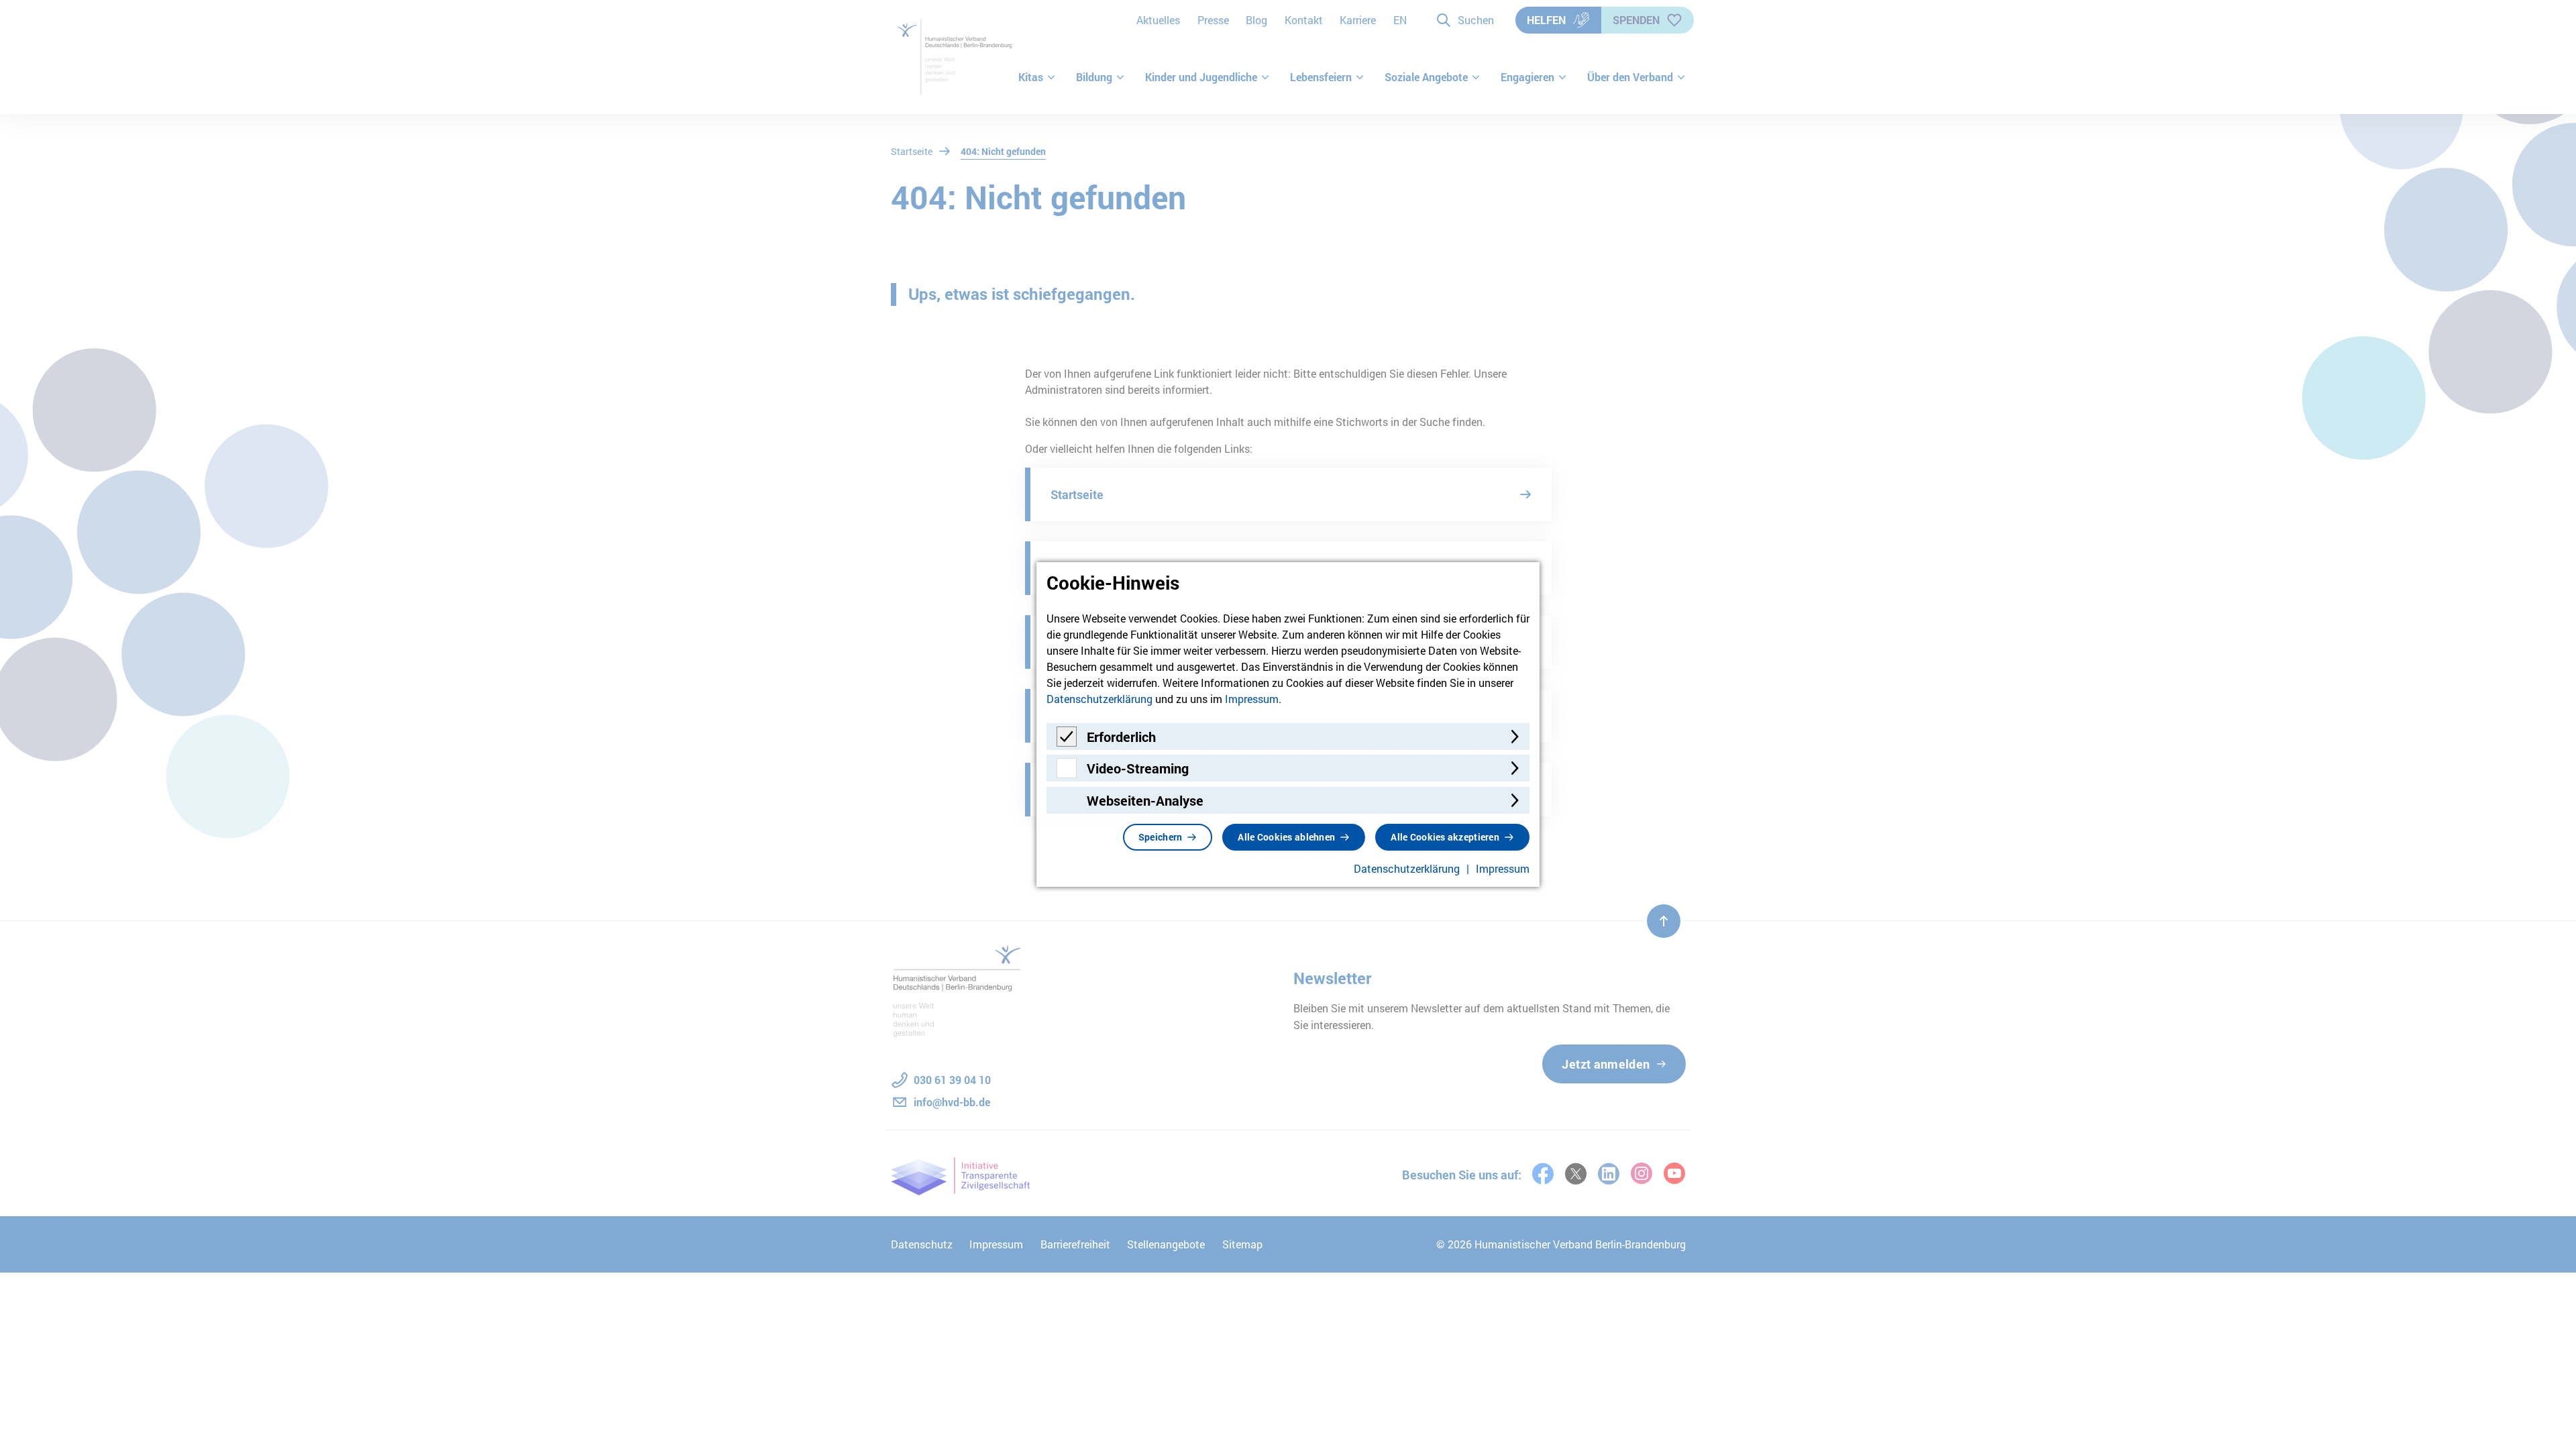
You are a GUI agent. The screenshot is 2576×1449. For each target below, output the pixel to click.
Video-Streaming (1138, 768)
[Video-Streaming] (1067, 774)
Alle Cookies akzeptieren (1445, 837)
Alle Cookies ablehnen (1286, 837)
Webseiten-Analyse (1145, 800)
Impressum (1252, 699)
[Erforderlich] (1067, 742)
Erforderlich (1121, 737)
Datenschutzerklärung (1099, 699)
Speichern (1161, 837)
